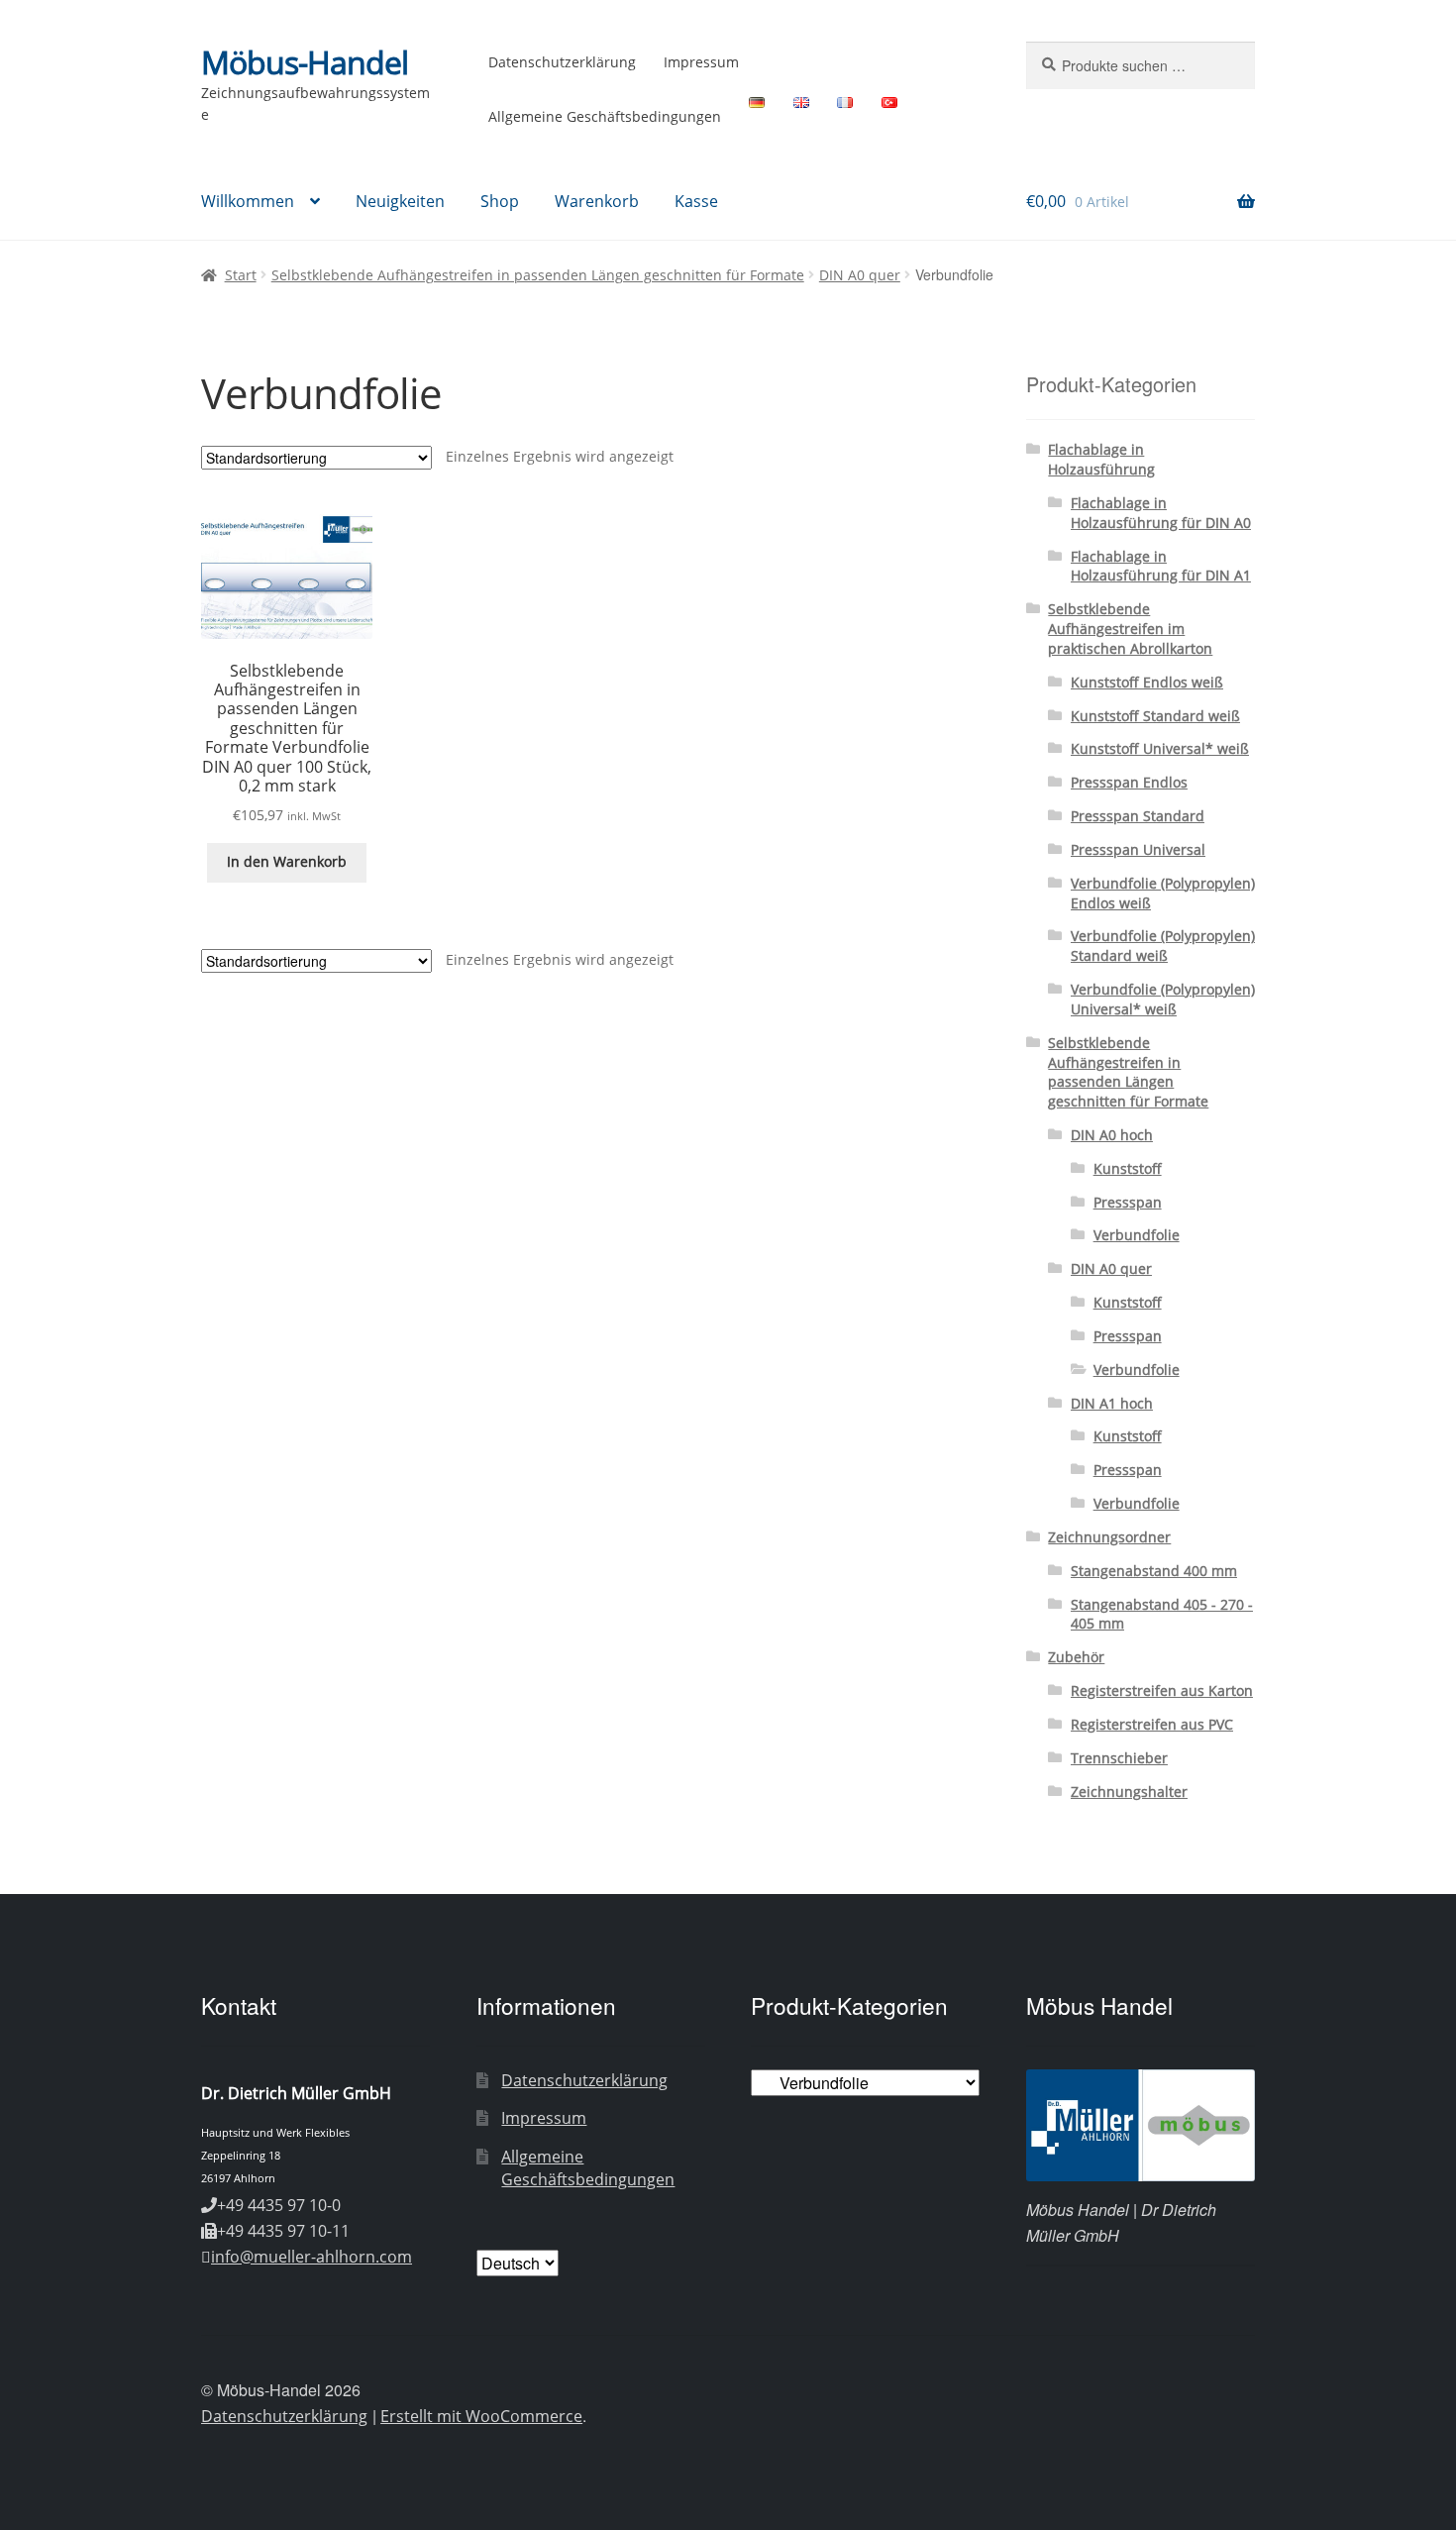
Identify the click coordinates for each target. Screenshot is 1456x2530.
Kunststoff (1128, 1168)
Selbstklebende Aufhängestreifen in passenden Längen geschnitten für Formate (538, 275)
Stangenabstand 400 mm (1154, 1571)
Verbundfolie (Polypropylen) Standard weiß (1163, 946)
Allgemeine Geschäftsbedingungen (605, 116)
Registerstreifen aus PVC (1152, 1724)
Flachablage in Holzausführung (1101, 459)
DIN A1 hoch (1112, 1403)
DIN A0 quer (860, 275)
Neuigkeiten (400, 201)
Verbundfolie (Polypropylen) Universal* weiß (1163, 999)
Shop (500, 201)
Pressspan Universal (1138, 849)
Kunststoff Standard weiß (1155, 716)
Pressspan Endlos (1129, 782)
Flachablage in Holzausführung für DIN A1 (1161, 566)
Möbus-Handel (305, 62)
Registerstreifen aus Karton (1162, 1690)
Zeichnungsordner (1109, 1537)
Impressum (701, 62)
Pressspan (1128, 1202)
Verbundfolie (1137, 1235)
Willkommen (248, 201)
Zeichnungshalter (1129, 1792)
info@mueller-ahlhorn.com (312, 2257)
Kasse (696, 201)
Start (241, 275)
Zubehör (1076, 1657)
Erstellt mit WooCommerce (481, 2416)
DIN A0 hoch (1112, 1135)
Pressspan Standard (1138, 816)
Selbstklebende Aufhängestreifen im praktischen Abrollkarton (1130, 629)
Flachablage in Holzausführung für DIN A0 (1161, 513)
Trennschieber (1119, 1758)
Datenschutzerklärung (562, 62)
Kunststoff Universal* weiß (1160, 748)
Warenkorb (597, 201)
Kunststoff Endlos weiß (1147, 682)
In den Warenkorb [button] (287, 861)
